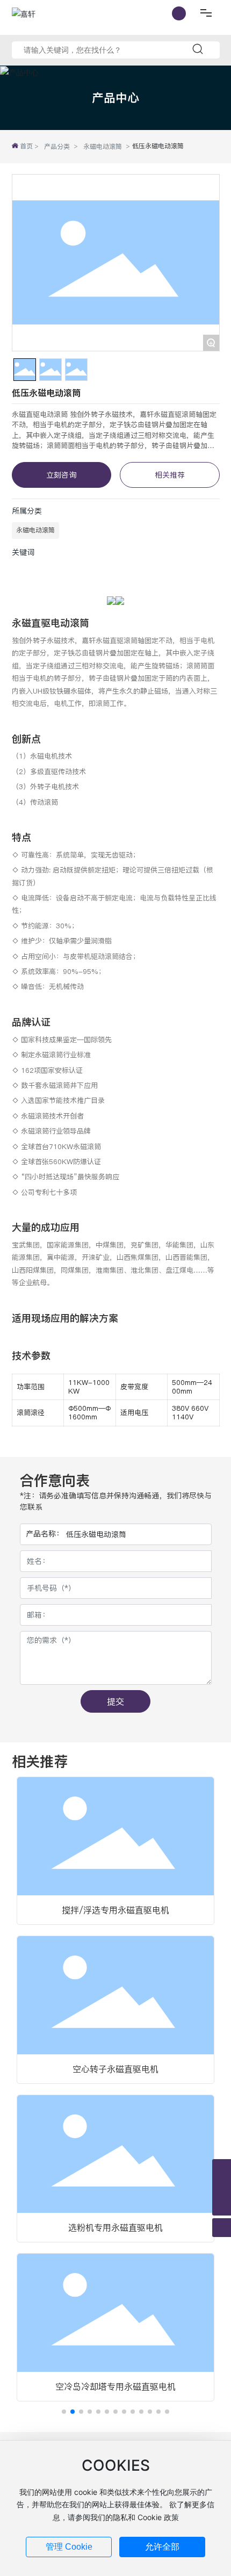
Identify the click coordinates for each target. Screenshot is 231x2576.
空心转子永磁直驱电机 (115, 2069)
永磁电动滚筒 (103, 146)
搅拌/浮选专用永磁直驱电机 (115, 1910)
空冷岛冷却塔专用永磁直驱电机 (115, 2386)
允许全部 (162, 2547)
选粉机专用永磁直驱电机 (115, 2227)
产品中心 (115, 98)
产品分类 (57, 146)
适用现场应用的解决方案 (65, 1318)
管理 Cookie (69, 2547)
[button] (64, 2412)
